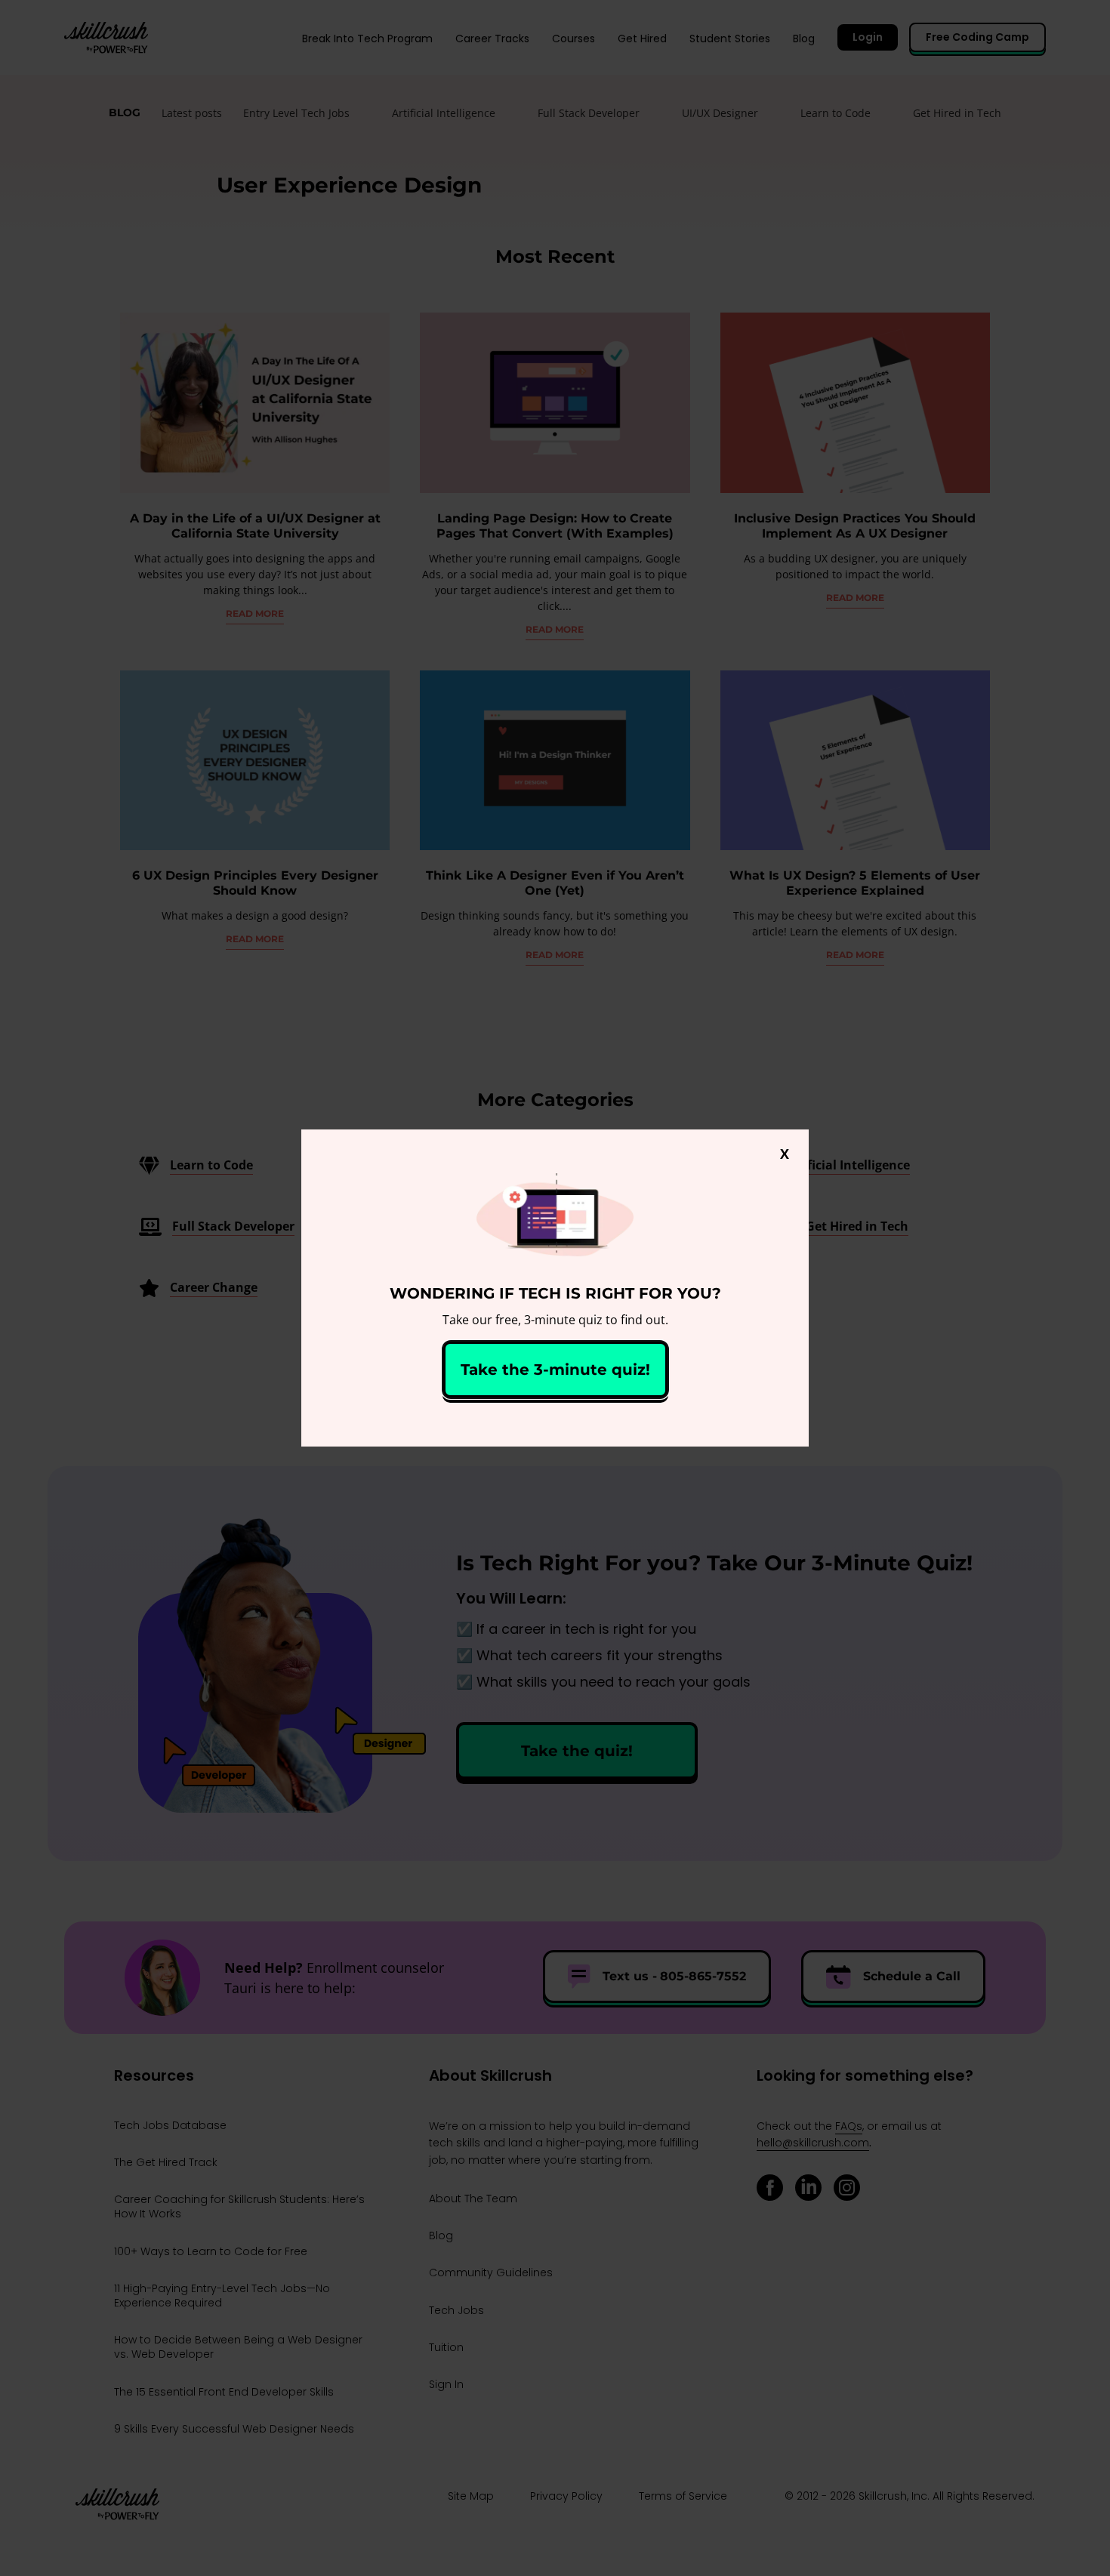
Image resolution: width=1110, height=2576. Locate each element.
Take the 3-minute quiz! (555, 1370)
